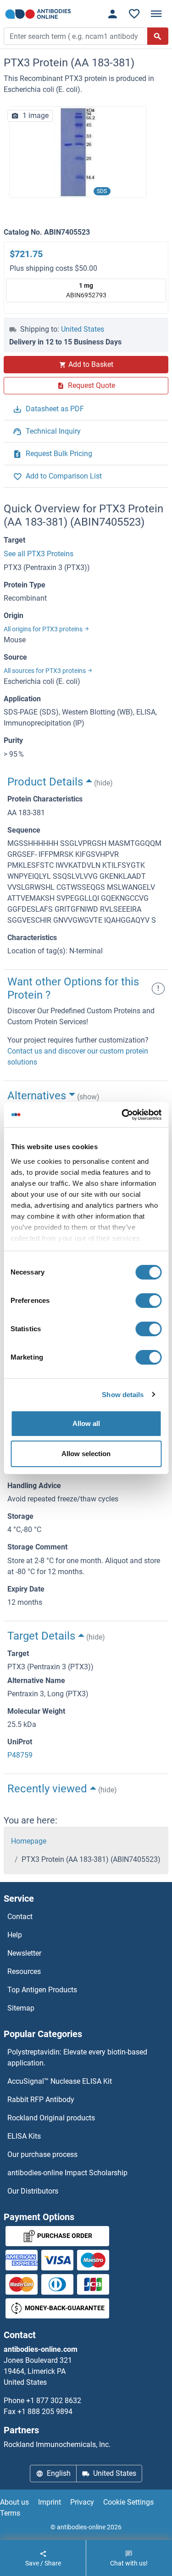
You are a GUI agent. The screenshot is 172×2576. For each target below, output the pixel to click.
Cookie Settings (128, 2502)
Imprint (50, 2502)
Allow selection (86, 1454)
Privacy (82, 2502)
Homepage (29, 1841)
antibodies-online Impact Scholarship (67, 2173)
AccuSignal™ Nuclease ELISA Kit (60, 2081)
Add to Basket (91, 364)
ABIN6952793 (86, 290)
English (59, 2473)
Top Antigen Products (42, 1990)
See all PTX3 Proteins (39, 554)
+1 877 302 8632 (54, 2401)
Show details (123, 1395)
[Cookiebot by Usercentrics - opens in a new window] (122, 1115)
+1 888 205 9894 (45, 2412)
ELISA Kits (24, 2136)
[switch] (148, 1301)
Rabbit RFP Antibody (41, 2100)
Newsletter (24, 1953)
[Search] (158, 36)
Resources (24, 1971)
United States (83, 329)
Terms (10, 2513)
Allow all (86, 1423)
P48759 (20, 1755)
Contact (20, 1917)
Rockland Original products (51, 2118)
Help (15, 1935)
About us (14, 2502)
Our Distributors (33, 2191)
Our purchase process (42, 2154)
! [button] (158, 988)
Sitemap (21, 2008)
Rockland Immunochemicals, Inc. (57, 2444)
